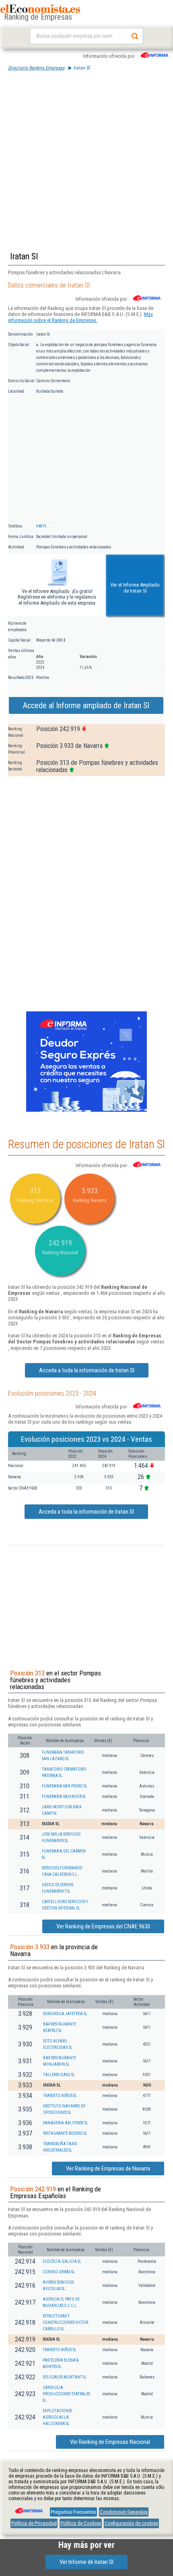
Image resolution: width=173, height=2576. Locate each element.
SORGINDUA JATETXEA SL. (66, 2014)
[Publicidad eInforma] (86, 1110)
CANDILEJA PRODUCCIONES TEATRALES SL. (66, 2394)
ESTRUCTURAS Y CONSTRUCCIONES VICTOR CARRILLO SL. (65, 2322)
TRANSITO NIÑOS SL (60, 2096)
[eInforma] (28, 2508)
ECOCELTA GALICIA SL (62, 2261)
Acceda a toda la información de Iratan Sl (87, 1370)
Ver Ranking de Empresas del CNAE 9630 (103, 1926)
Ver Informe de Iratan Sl (86, 2562)
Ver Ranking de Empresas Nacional (110, 2442)
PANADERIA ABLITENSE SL (66, 2123)
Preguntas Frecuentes (73, 2512)
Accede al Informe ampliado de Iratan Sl (86, 705)
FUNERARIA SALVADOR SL (64, 1796)
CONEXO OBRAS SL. (59, 2272)
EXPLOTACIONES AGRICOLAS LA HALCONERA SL (57, 2417)
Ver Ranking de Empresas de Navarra (108, 2168)
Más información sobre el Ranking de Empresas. (80, 317)
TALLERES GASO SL (59, 2075)
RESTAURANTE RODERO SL (65, 2133)
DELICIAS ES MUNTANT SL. (65, 2377)
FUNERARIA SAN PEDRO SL (65, 1786)
